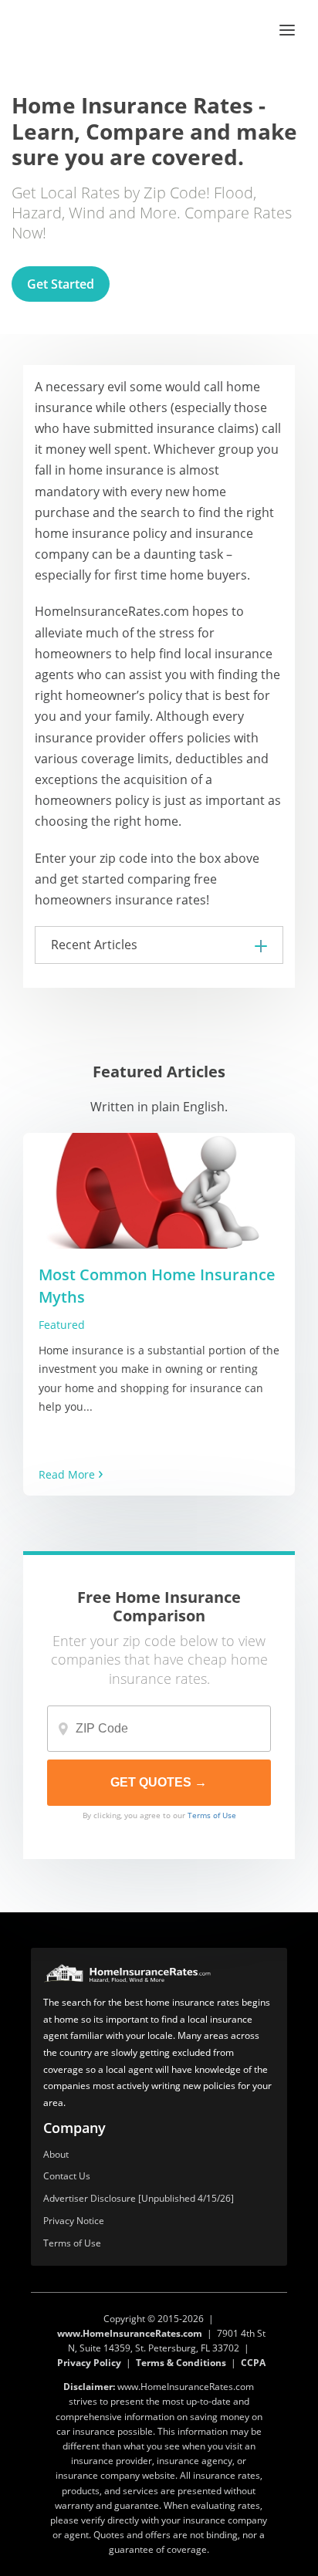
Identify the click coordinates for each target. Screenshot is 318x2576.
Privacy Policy (89, 2363)
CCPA (253, 2363)
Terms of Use (212, 1815)
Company (74, 2128)
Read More (67, 1474)
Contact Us (67, 2177)
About (56, 2155)
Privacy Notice (74, 2221)
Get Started (61, 284)
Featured (62, 1325)
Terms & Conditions (181, 2363)
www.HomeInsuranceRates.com (130, 2333)
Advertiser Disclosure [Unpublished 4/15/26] (139, 2199)
